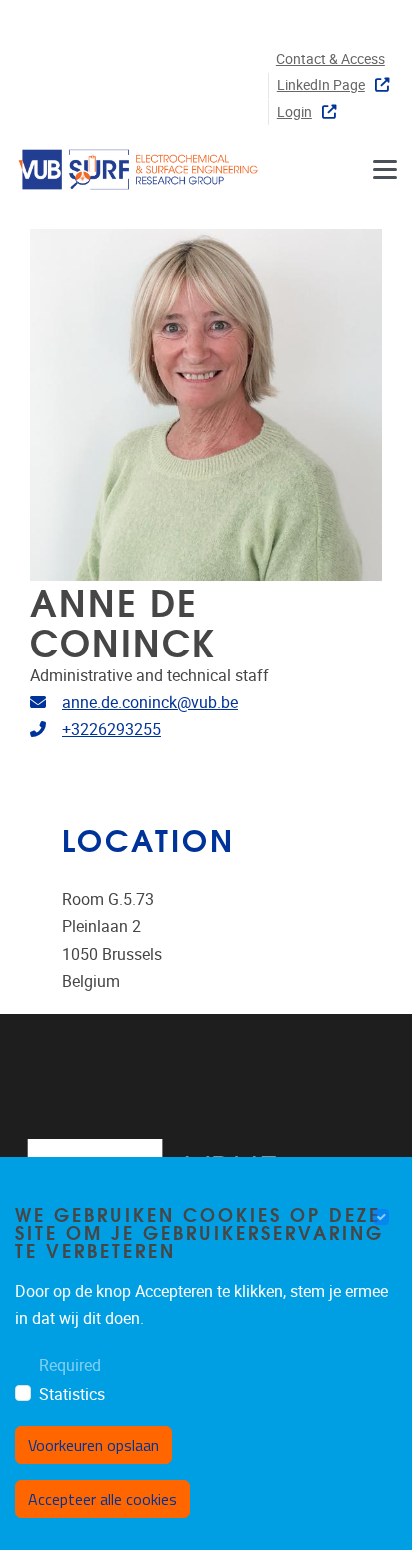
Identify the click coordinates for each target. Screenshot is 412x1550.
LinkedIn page (321, 85)
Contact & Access (330, 59)
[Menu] (385, 169)
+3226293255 (111, 729)
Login (294, 112)
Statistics (72, 1394)
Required (70, 1365)
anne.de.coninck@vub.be (150, 702)
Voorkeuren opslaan (93, 1445)
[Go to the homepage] (140, 169)
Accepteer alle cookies (102, 1499)
